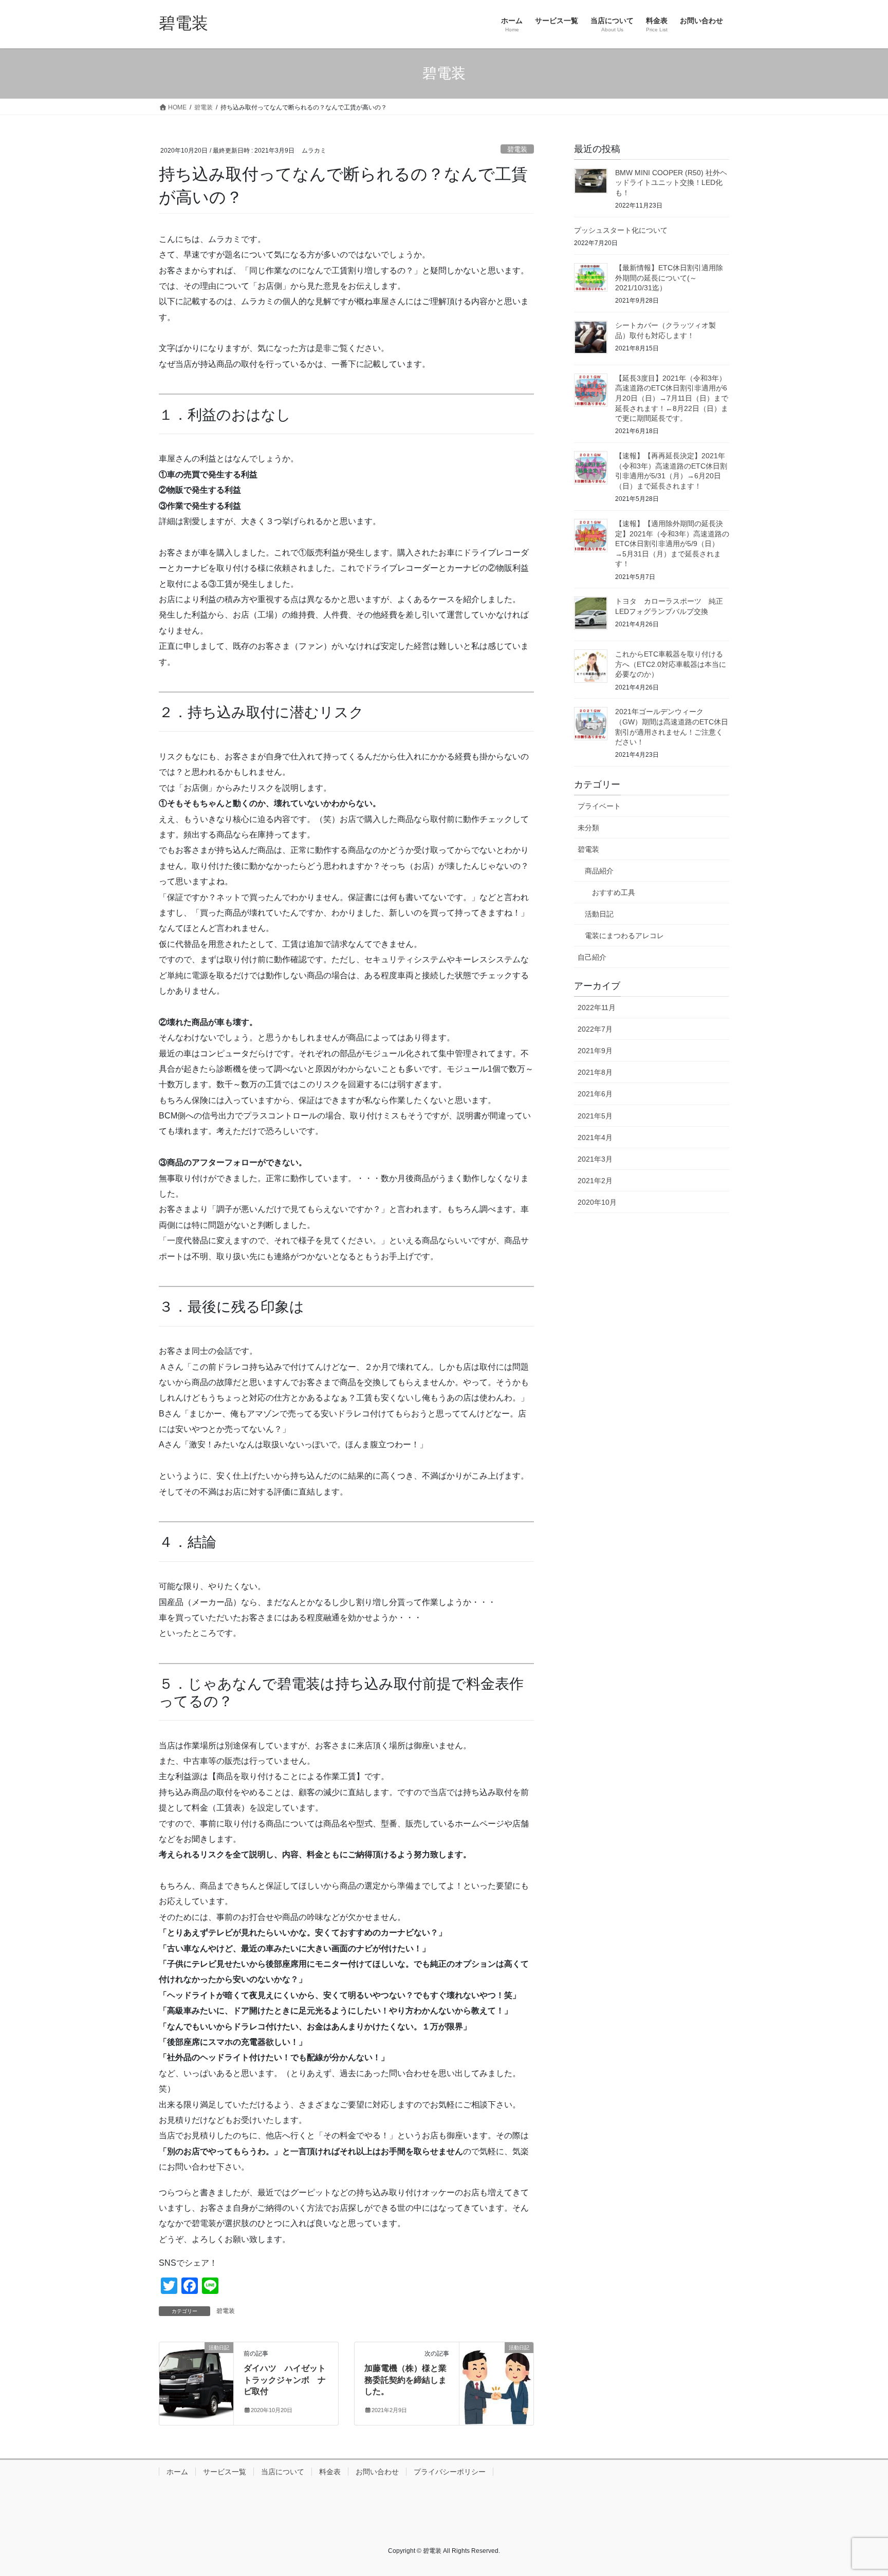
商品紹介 (599, 871)
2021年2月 (595, 1181)
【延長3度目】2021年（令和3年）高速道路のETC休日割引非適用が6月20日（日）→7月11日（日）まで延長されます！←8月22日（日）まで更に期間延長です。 (672, 398)
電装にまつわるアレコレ (624, 936)
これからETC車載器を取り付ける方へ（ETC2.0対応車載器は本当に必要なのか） (671, 664)
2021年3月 (595, 1159)
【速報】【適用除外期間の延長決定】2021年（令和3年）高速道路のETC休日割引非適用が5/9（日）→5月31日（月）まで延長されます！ (672, 544)
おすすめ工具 (614, 892)
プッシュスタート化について (621, 230)
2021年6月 (595, 1094)
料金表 (330, 2472)
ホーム (177, 2472)
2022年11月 (597, 1007)
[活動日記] (196, 2381)
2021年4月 (595, 1137)
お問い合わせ (377, 2472)
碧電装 (517, 149)
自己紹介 (592, 957)
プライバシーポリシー (450, 2472)
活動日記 (599, 914)
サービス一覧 (225, 2472)
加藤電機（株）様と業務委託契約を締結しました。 (405, 2380)
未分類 (588, 828)
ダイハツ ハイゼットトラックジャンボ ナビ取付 (285, 2380)
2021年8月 (595, 1072)
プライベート (599, 806)
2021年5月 (595, 1116)
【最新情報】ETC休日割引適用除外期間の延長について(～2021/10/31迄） (669, 278)
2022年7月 (595, 1029)
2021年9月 (595, 1051)
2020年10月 (597, 1202)
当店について (283, 2472)
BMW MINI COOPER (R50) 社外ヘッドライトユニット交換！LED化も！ (671, 183)
